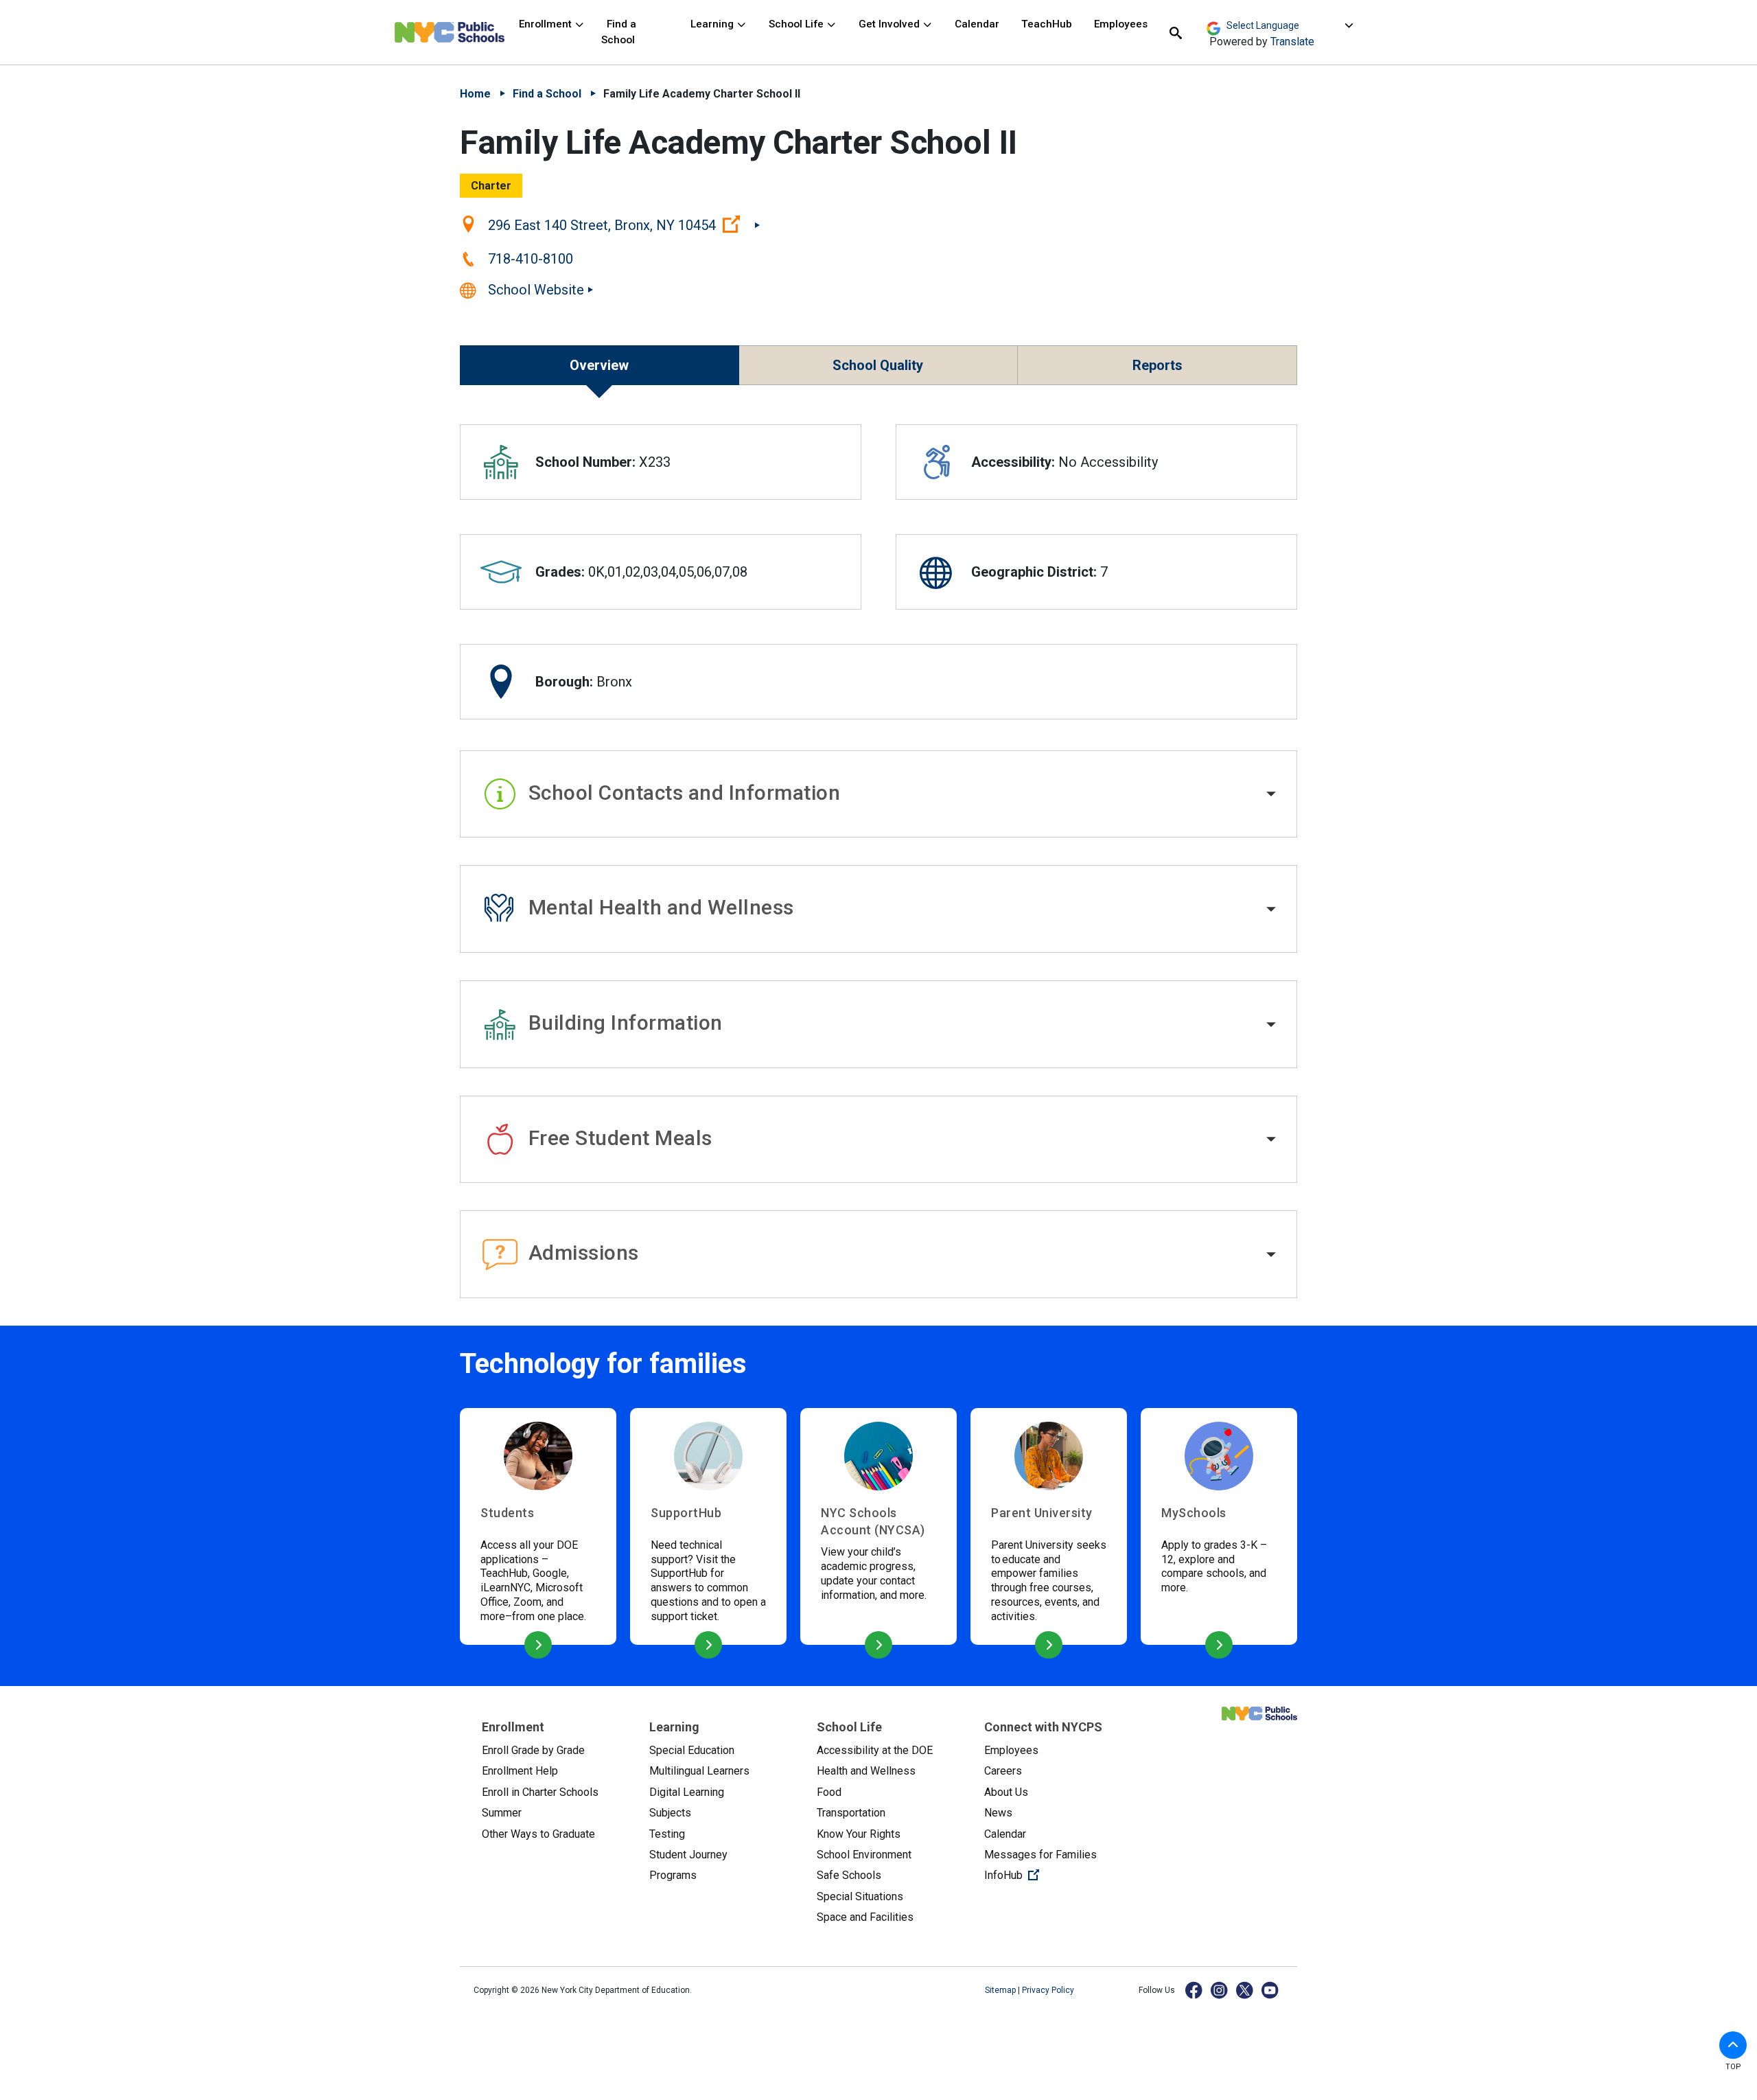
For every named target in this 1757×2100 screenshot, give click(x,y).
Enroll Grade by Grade (533, 1750)
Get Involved (891, 24)
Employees (1121, 24)
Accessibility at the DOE (875, 1750)
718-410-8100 (531, 259)
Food (829, 1792)
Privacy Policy (1048, 1990)
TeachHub (1047, 24)
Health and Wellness (866, 1771)
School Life (798, 24)
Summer (502, 1813)
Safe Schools (849, 1875)
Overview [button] (599, 365)
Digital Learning (687, 1792)
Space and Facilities (865, 1917)
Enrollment (547, 24)
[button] (878, 794)
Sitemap (1001, 1990)
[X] (1245, 1990)
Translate (1292, 42)
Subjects (670, 1813)
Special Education (692, 1750)
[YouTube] (1271, 1990)
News (998, 1813)
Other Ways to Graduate (538, 1834)
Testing (667, 1834)
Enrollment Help (520, 1771)
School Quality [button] (878, 365)
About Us (1006, 1792)
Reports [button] (1157, 365)
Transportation (851, 1813)
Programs (673, 1875)
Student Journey (688, 1855)
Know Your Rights (859, 1834)
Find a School (619, 32)
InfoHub (1057, 1875)
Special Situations (860, 1896)
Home (475, 94)
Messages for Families (1040, 1855)
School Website (536, 290)
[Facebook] (1195, 1990)
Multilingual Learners (699, 1771)
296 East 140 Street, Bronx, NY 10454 (624, 224)
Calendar (977, 24)
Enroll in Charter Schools (540, 1792)
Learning (713, 24)
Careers (1003, 1771)
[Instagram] (1220, 1990)
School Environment (864, 1855)
